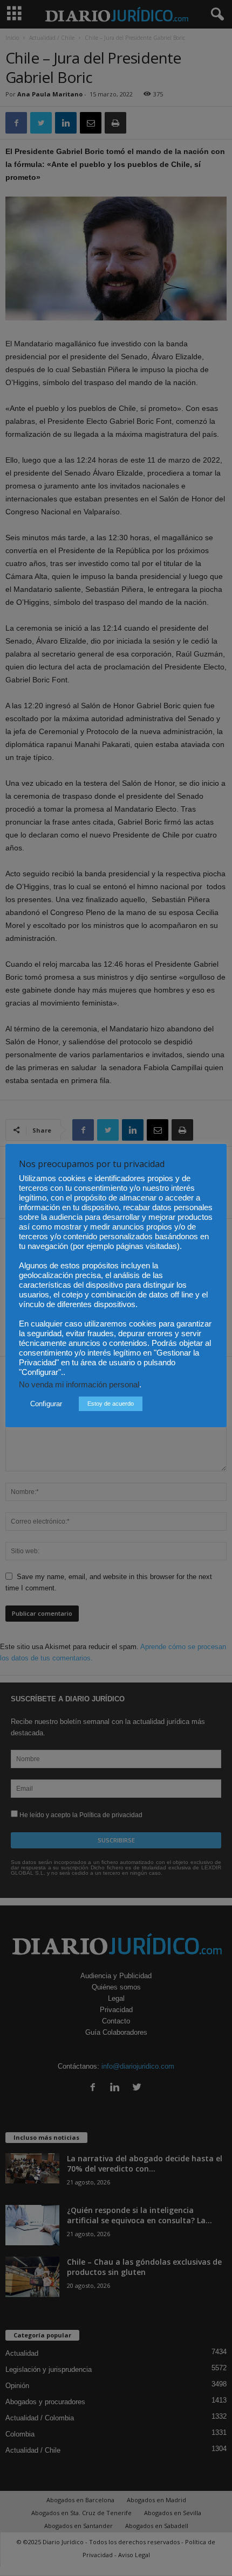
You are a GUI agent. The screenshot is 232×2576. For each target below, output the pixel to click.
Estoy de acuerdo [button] (111, 1404)
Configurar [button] (46, 1404)
